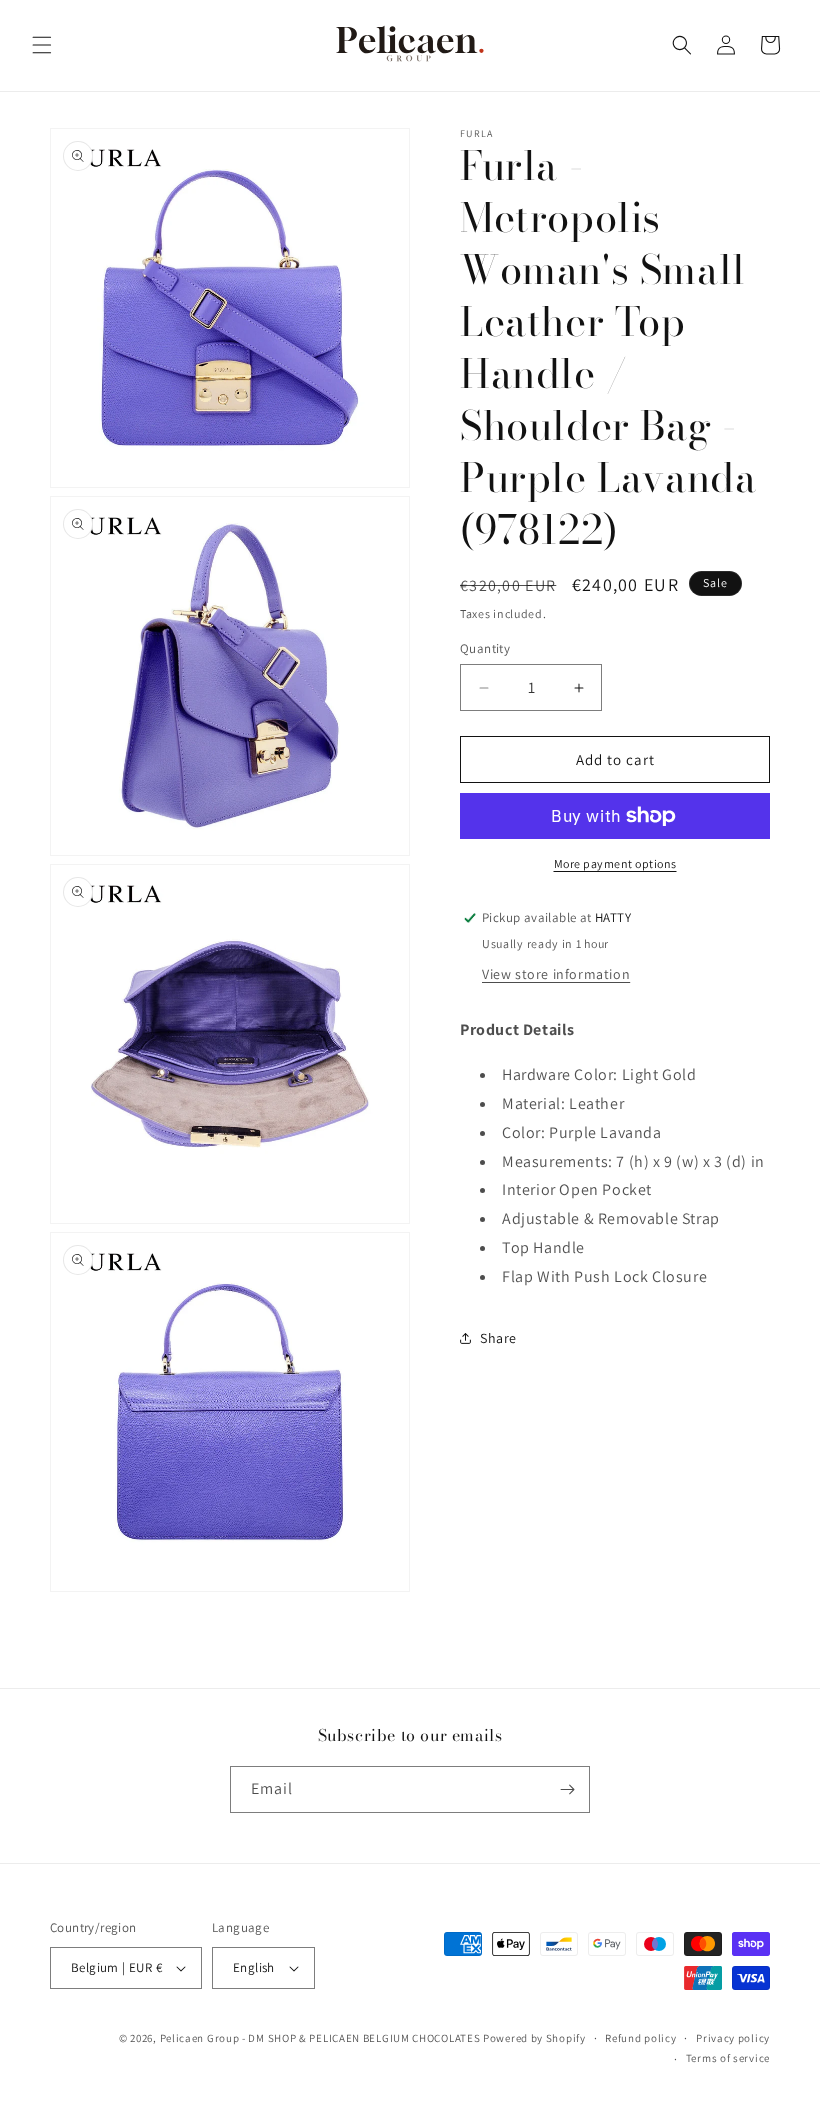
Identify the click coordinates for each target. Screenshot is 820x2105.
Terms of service (728, 2058)
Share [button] (498, 1338)
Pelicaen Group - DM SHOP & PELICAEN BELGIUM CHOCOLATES (320, 2038)
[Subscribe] (567, 1789)
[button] (42, 45)
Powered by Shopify (534, 2038)
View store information (556, 974)
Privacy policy (733, 2038)
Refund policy (640, 2038)
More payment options (615, 863)
